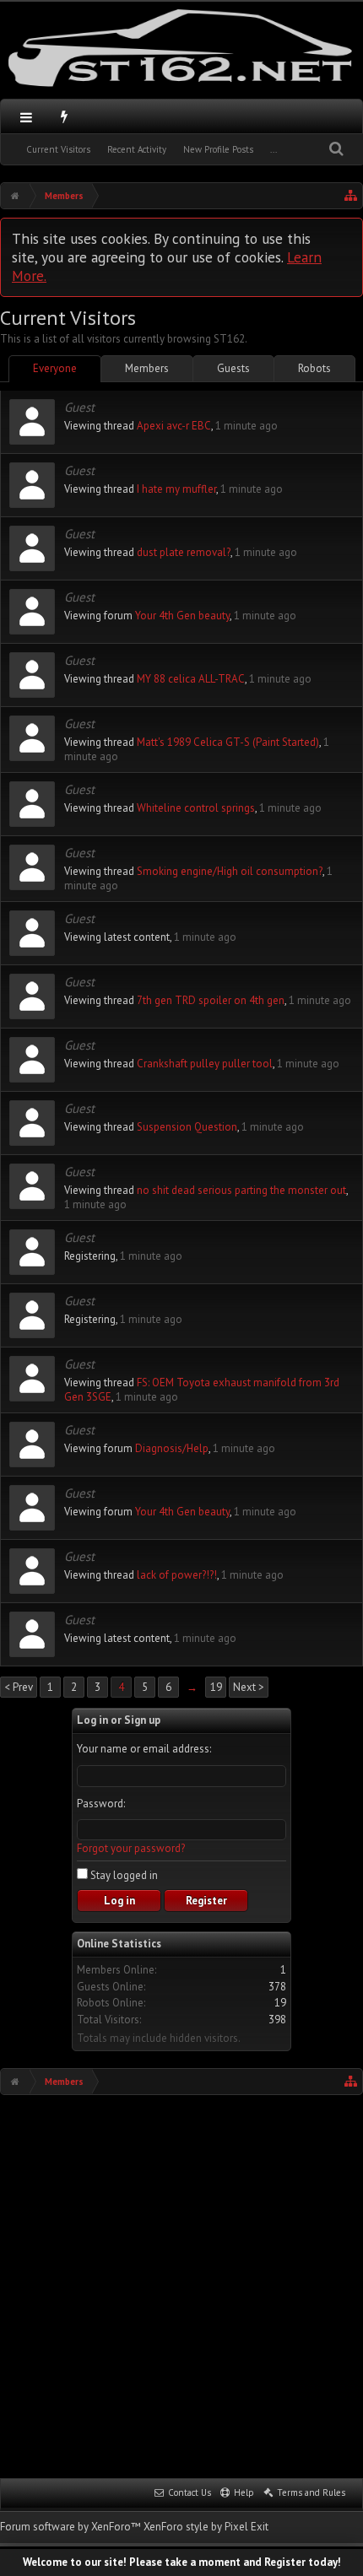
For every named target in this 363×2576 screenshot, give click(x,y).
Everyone (55, 368)
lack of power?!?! (177, 1575)
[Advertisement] (181, 2285)
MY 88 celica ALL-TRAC (191, 679)
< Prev (19, 1687)
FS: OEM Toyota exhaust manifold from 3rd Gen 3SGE (202, 1390)
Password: (101, 1804)
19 (216, 1687)
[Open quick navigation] (351, 196)
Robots (314, 368)
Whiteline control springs (196, 808)
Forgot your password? (131, 1848)
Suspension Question (187, 1127)
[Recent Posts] (65, 116)
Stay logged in (123, 1875)
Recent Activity (137, 149)
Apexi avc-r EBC (174, 426)
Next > (249, 1687)
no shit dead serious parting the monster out (241, 1190)
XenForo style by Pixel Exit (206, 2527)
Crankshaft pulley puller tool (205, 1064)
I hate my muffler (176, 489)
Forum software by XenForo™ (72, 2527)
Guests (233, 368)
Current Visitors (58, 149)
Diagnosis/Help (172, 1448)
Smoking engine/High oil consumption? (230, 871)
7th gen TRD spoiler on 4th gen (211, 1000)
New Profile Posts (218, 149)
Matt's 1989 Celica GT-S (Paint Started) (228, 742)
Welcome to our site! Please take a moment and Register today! (182, 2562)
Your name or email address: (144, 1749)
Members (147, 368)
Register (206, 1901)
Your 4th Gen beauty (182, 616)
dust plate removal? (184, 552)
